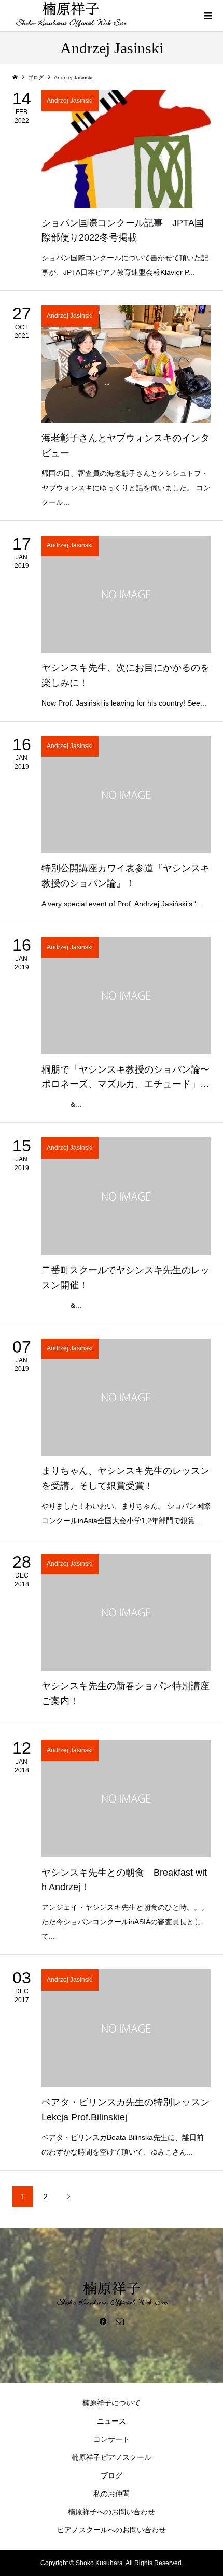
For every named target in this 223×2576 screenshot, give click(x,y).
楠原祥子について (112, 2403)
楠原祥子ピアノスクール (112, 2457)
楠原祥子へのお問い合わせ (112, 2512)
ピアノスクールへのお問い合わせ (112, 2530)
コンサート (112, 2439)
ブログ (112, 2475)
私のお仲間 (112, 2494)
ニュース (112, 2421)
